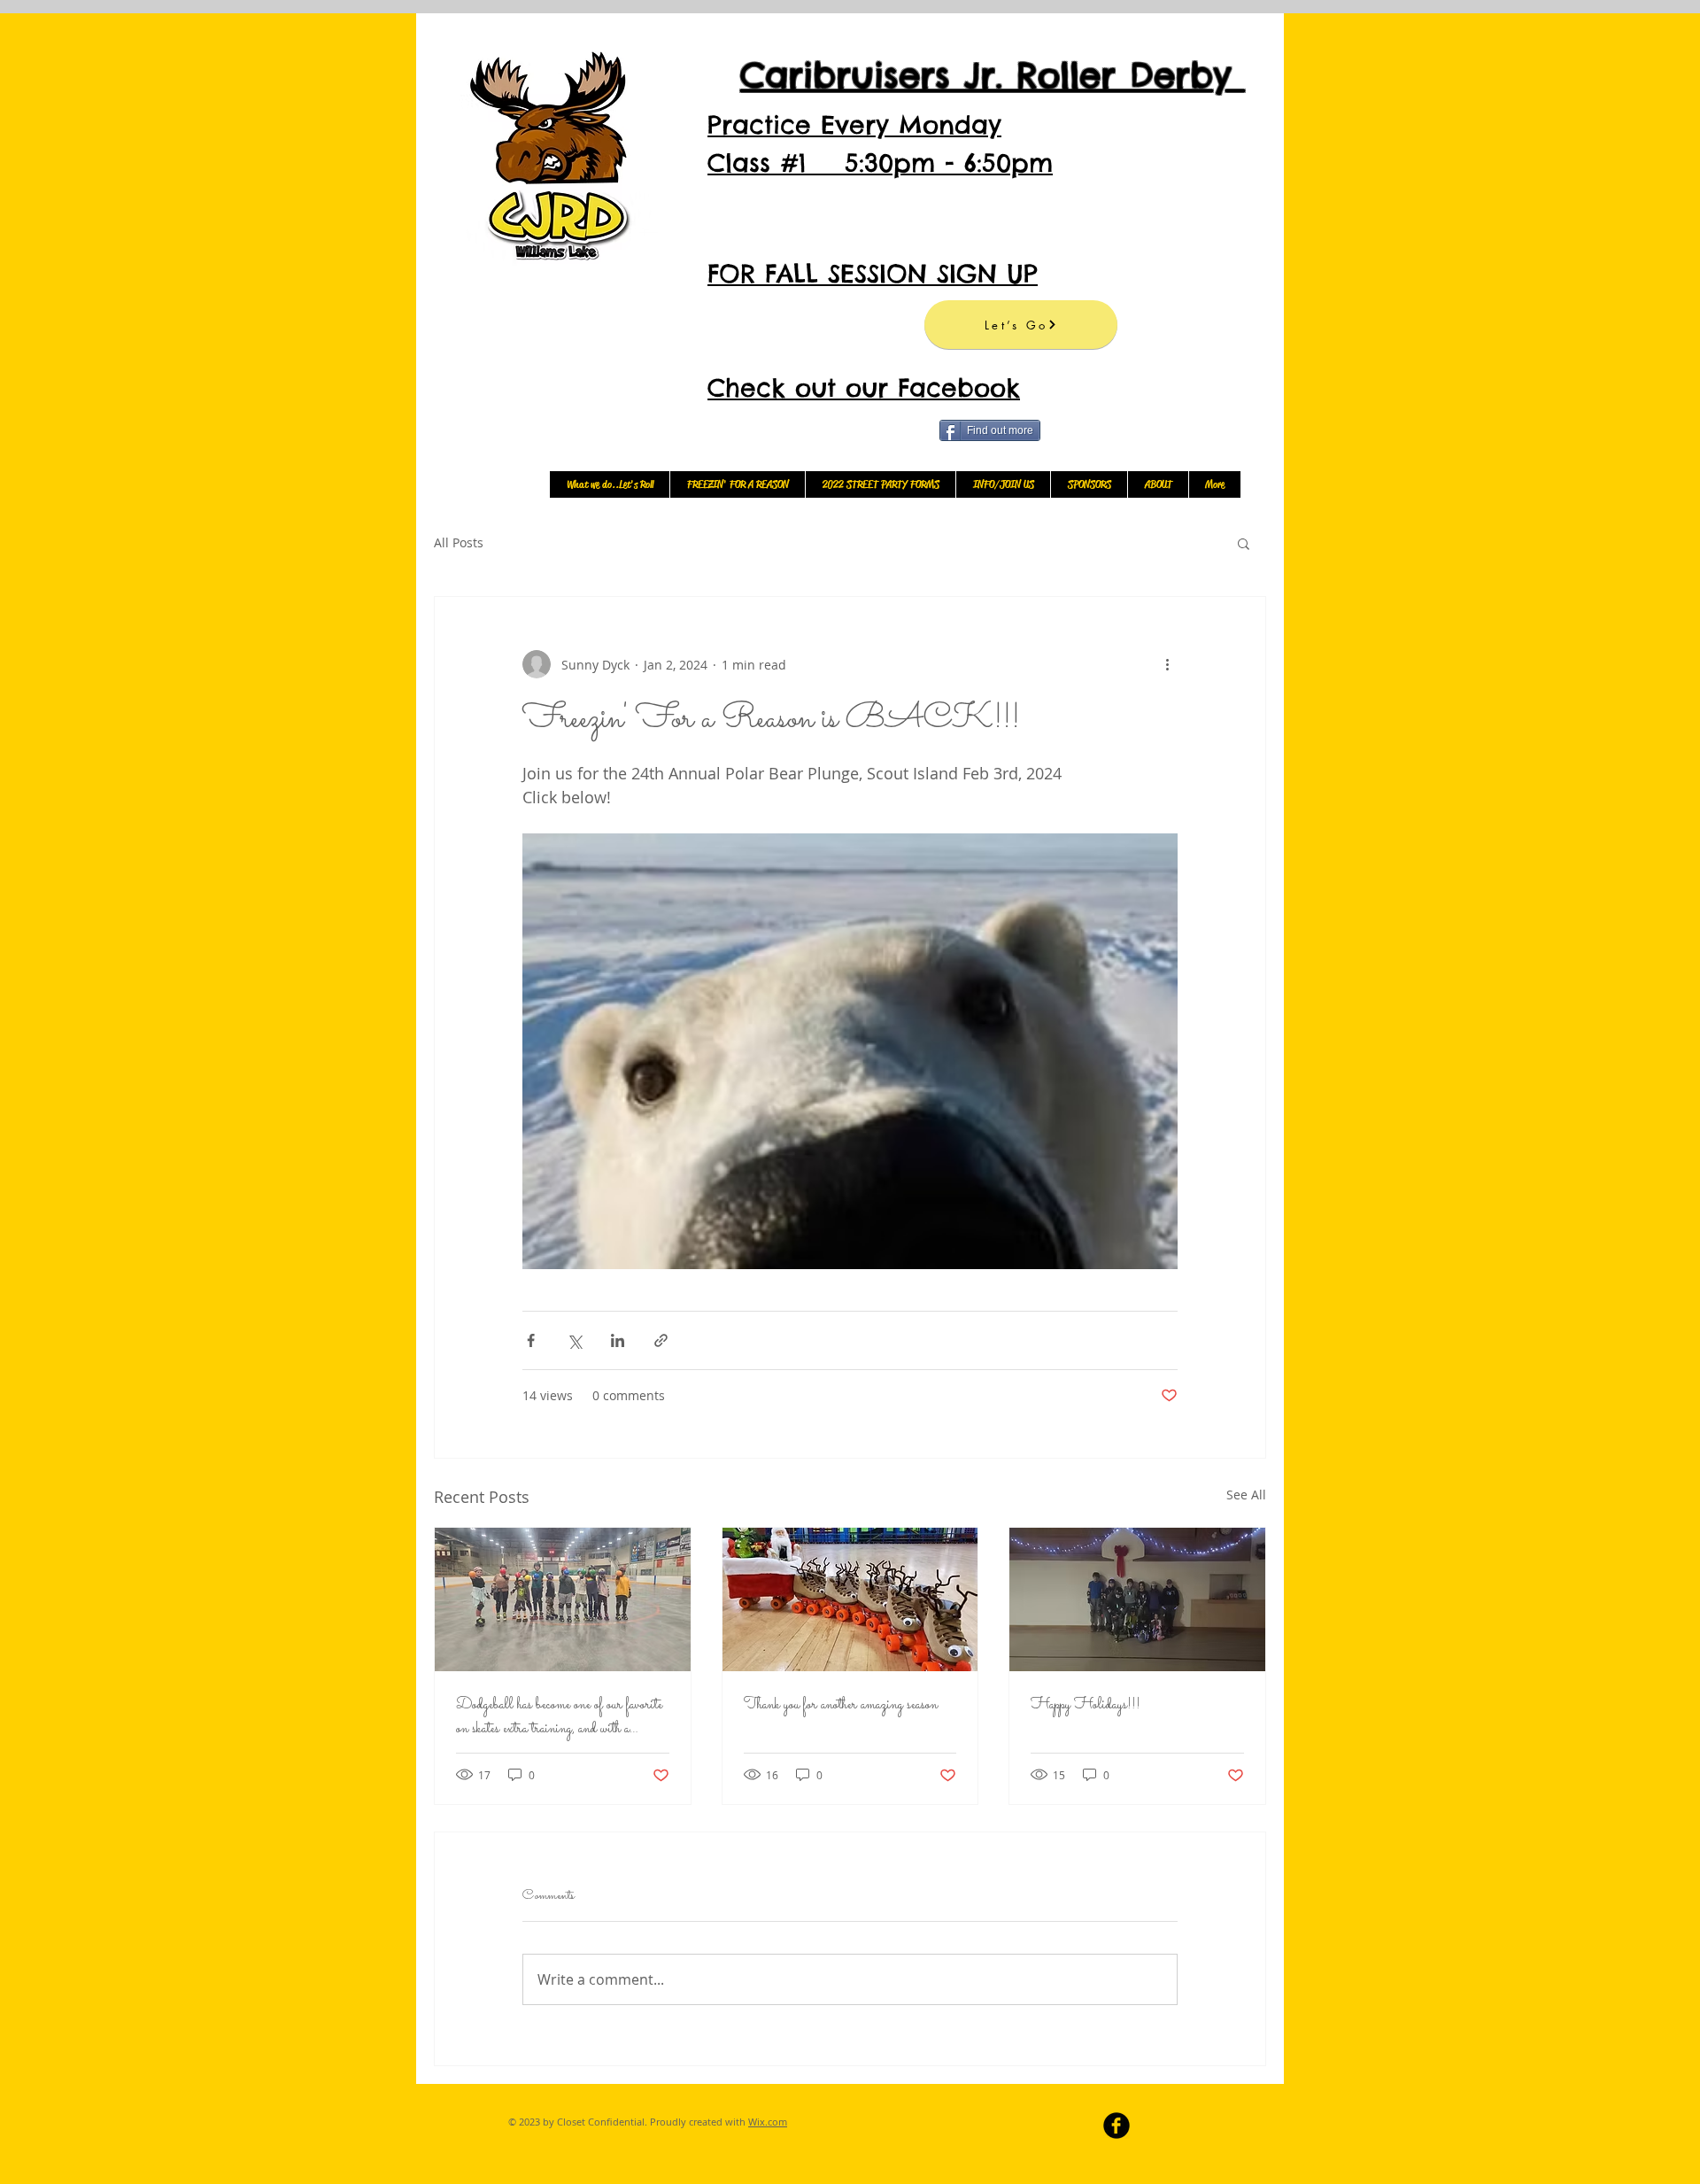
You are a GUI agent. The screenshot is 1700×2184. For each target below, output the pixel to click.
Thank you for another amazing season (841, 1705)
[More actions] (1167, 664)
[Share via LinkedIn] (618, 1340)
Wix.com (768, 2122)
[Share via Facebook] (531, 1340)
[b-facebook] (1117, 2126)
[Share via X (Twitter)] (574, 1340)
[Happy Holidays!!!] (1137, 1599)
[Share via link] (661, 1340)
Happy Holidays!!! (1086, 1705)
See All (1246, 1495)
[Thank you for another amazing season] (850, 1599)
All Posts (459, 542)
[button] (1244, 543)
